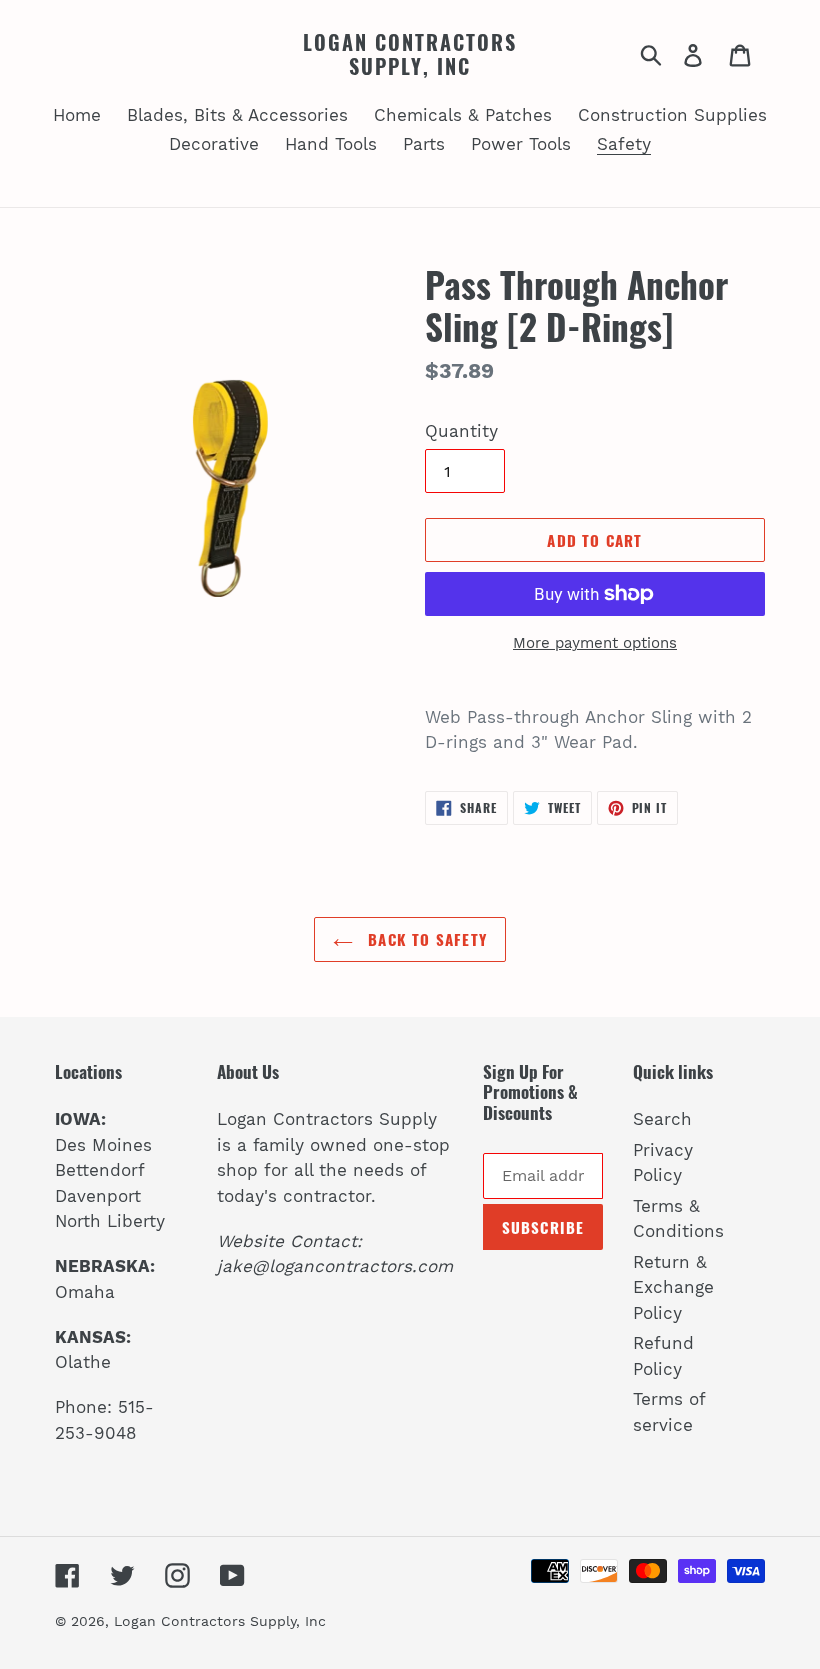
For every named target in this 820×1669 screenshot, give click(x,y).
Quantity (461, 431)
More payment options (595, 643)
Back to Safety (425, 939)
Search (662, 1119)
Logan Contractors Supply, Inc (410, 54)
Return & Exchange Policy (673, 1287)
